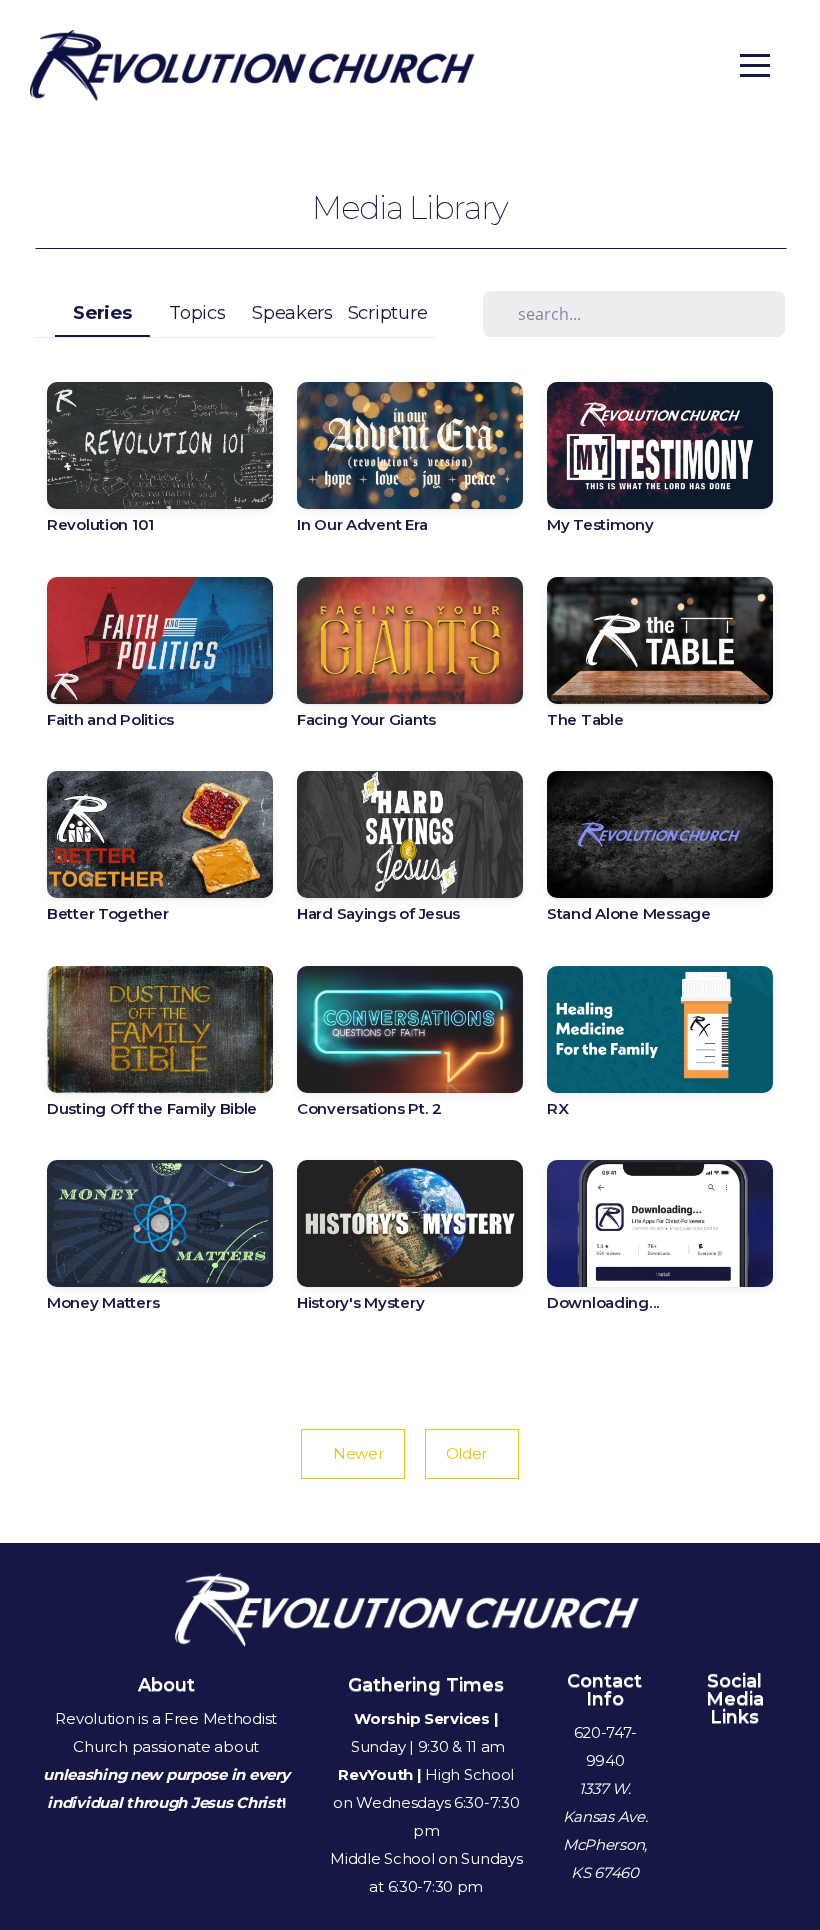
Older (472, 1453)
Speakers (292, 312)
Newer (353, 1453)
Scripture (387, 312)
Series (102, 312)
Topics (197, 312)
